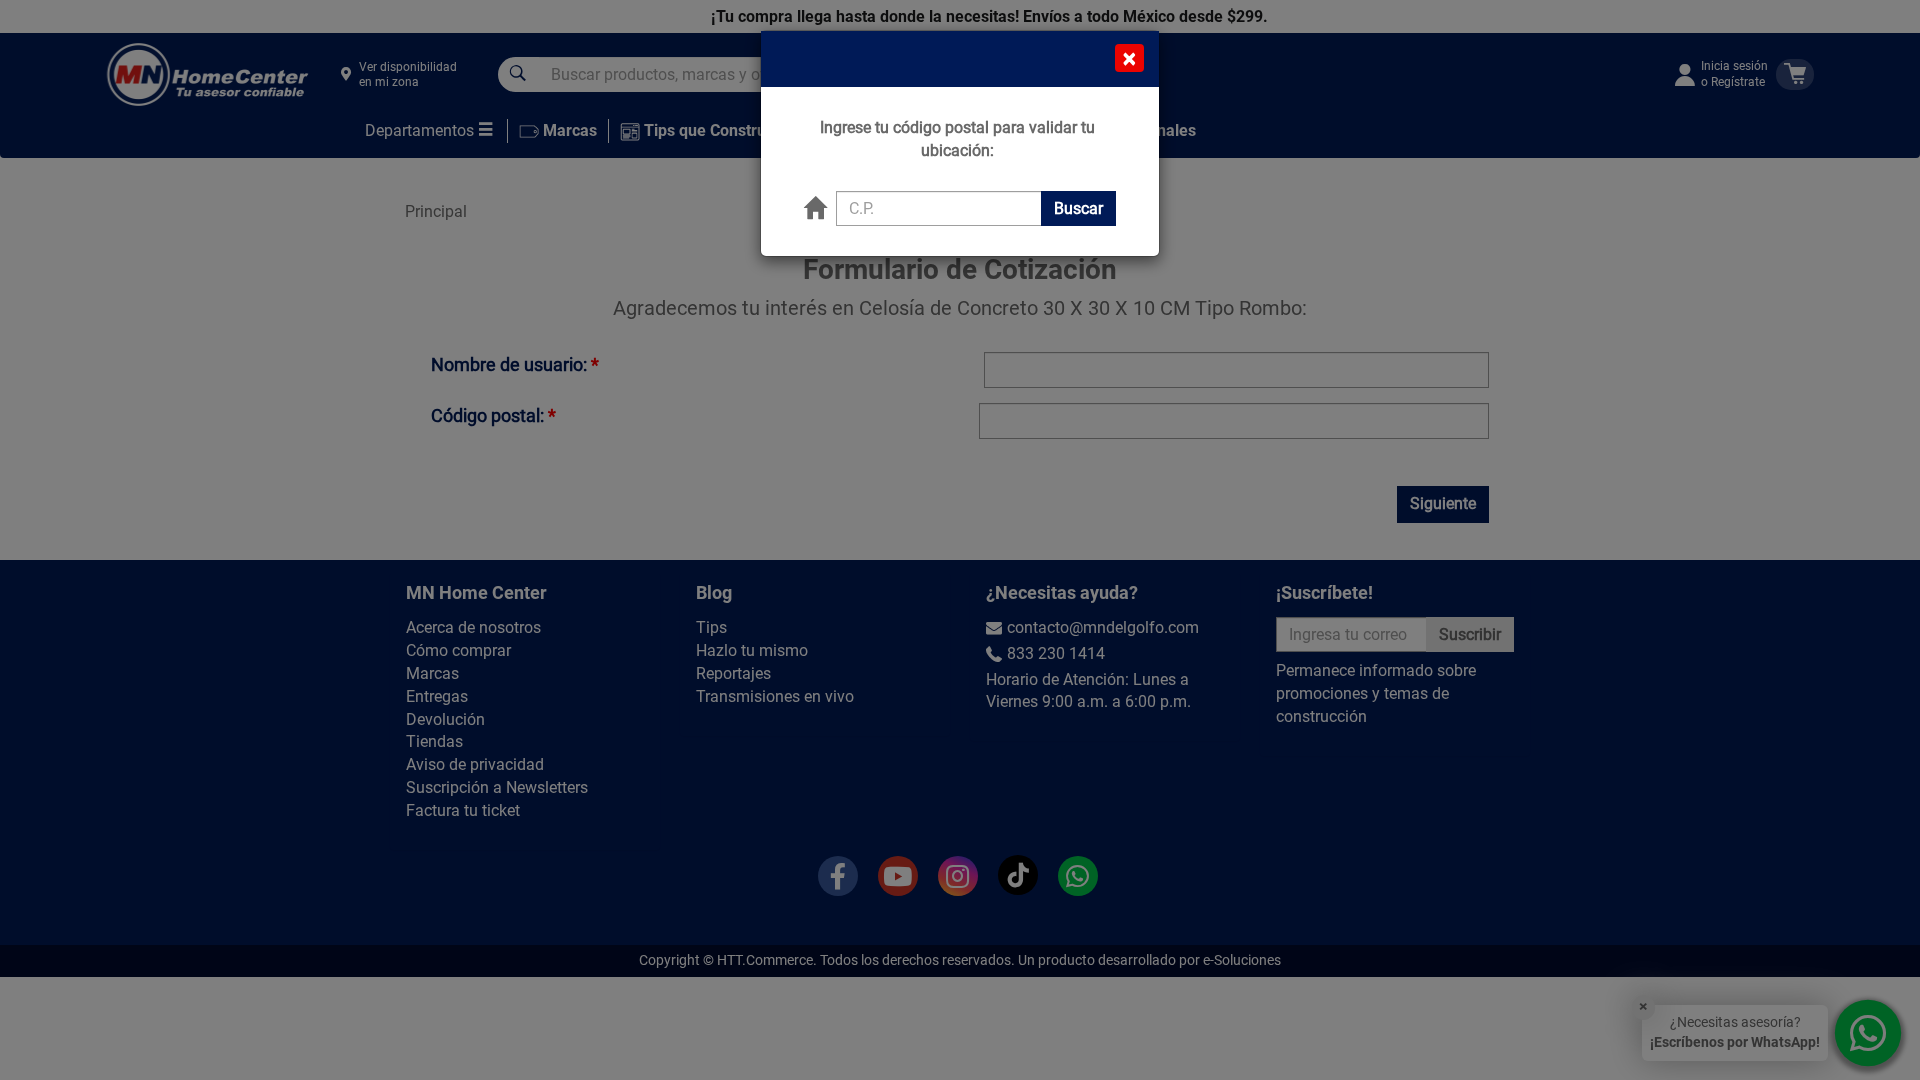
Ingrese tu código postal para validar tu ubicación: (957, 139)
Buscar (1078, 208)
